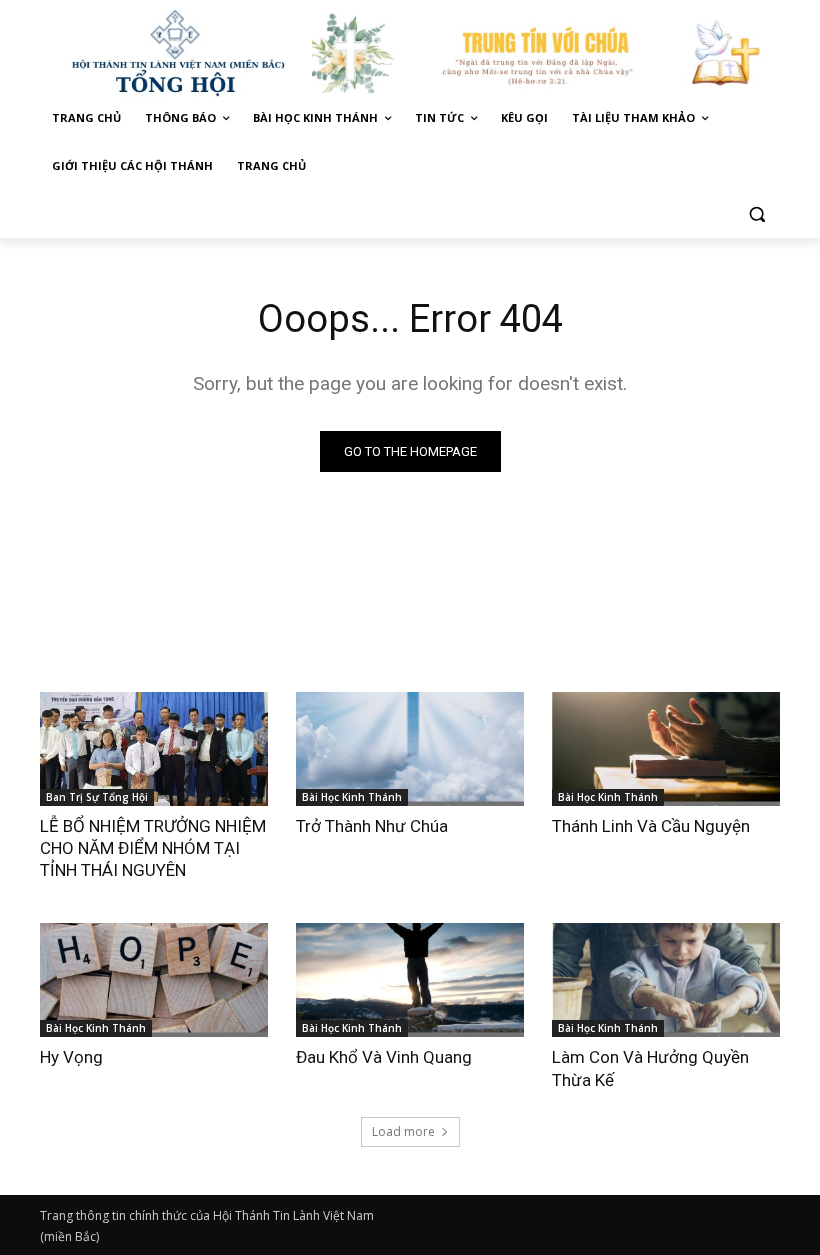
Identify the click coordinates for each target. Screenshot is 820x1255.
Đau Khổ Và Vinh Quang (386, 1057)
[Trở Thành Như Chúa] (410, 749)
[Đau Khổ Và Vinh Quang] (410, 980)
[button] (756, 214)
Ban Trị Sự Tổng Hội (97, 797)
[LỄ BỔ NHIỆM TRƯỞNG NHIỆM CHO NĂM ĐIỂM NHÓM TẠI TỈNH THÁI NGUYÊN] (154, 749)
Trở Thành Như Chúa (372, 826)
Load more (403, 1131)
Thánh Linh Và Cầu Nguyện (651, 826)
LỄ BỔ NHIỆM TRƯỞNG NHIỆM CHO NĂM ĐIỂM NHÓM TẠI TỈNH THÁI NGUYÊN (153, 848)
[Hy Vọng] (154, 980)
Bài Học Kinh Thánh (352, 797)
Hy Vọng (73, 1057)
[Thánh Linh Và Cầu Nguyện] (666, 749)
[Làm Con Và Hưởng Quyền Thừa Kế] (666, 980)
